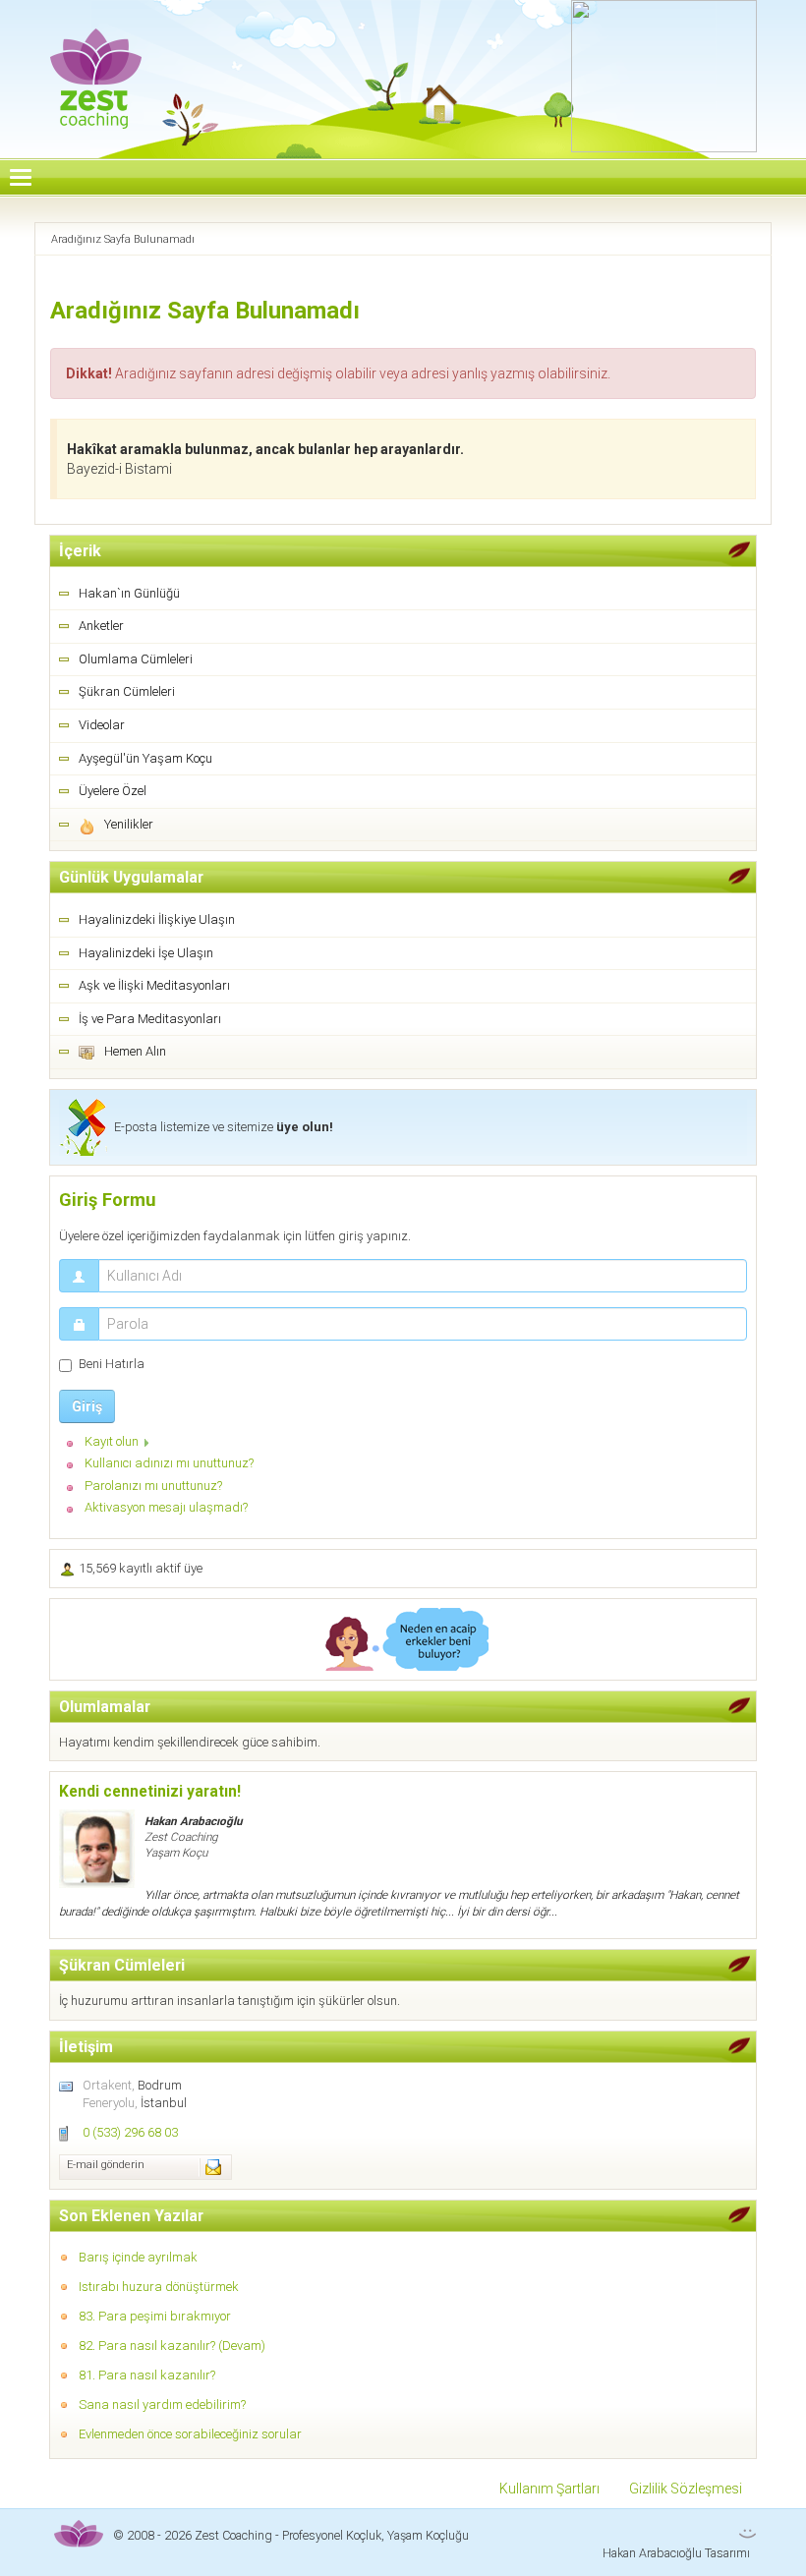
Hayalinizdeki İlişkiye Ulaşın (157, 919)
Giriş (87, 1406)
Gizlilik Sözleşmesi (686, 2489)
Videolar (102, 725)
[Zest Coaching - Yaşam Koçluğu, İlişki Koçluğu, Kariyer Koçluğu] (96, 65)
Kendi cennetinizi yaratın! (150, 1792)
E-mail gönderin (106, 2165)
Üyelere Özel (113, 791)
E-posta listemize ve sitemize (224, 1127)
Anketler (101, 626)
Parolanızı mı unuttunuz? (153, 1486)
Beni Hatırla (112, 1364)
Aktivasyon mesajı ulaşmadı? (166, 1507)
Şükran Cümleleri (127, 691)
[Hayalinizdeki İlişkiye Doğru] (403, 1639)
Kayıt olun (112, 1441)
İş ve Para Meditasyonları (150, 1019)
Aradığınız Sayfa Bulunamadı (205, 311)
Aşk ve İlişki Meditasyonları (154, 985)
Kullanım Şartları (549, 2489)
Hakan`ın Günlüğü (129, 593)
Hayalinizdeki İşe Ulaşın (146, 953)
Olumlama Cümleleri (136, 659)
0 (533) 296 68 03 (130, 2132)
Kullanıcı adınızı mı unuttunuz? (169, 1463)
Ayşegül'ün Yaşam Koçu (145, 758)
